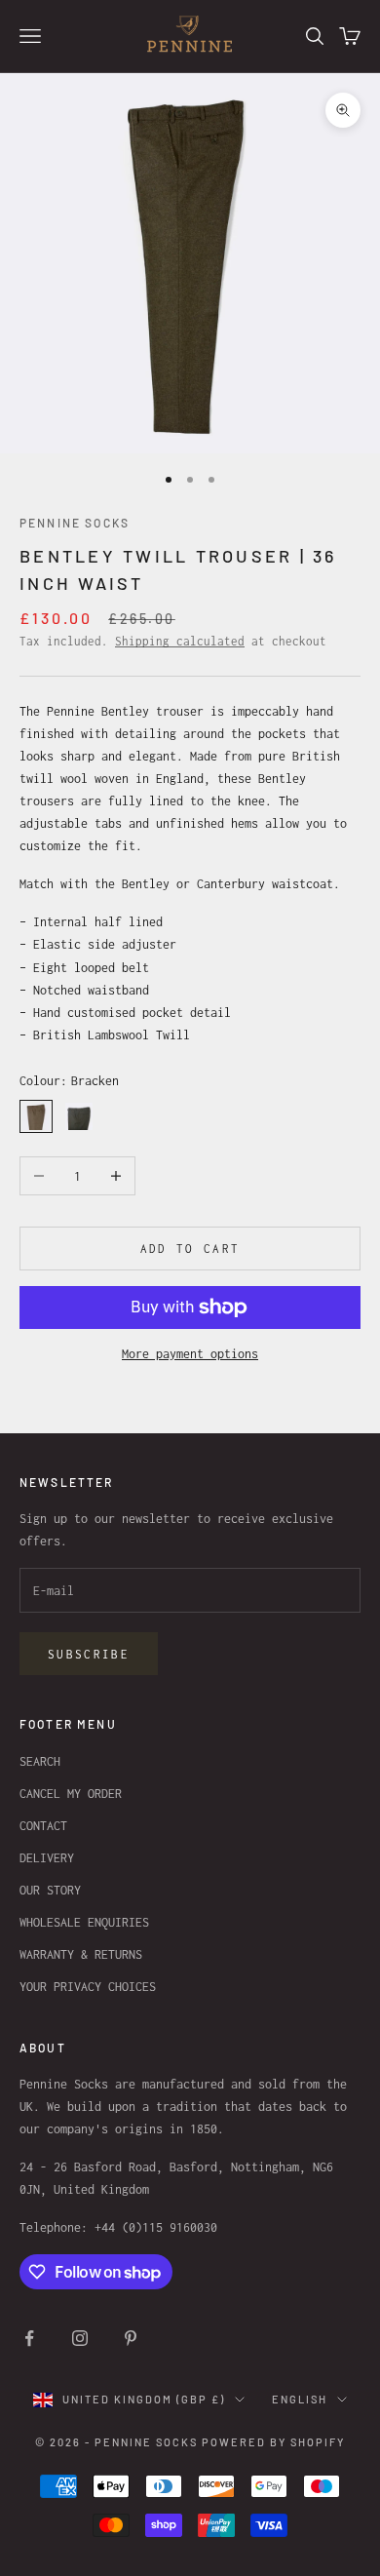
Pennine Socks (75, 523)
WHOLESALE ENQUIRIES (84, 1922)
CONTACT (43, 1826)
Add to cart (190, 1249)
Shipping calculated (180, 641)
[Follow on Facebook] (29, 2338)
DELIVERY (47, 1858)
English (300, 2399)
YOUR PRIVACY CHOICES (88, 1987)
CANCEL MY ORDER (71, 1794)
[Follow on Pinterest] (131, 2338)
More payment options (190, 1354)
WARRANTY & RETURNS (81, 1954)
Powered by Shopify (273, 2442)
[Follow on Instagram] (80, 2338)
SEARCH (40, 1761)
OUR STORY (50, 1890)
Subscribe (89, 1654)
